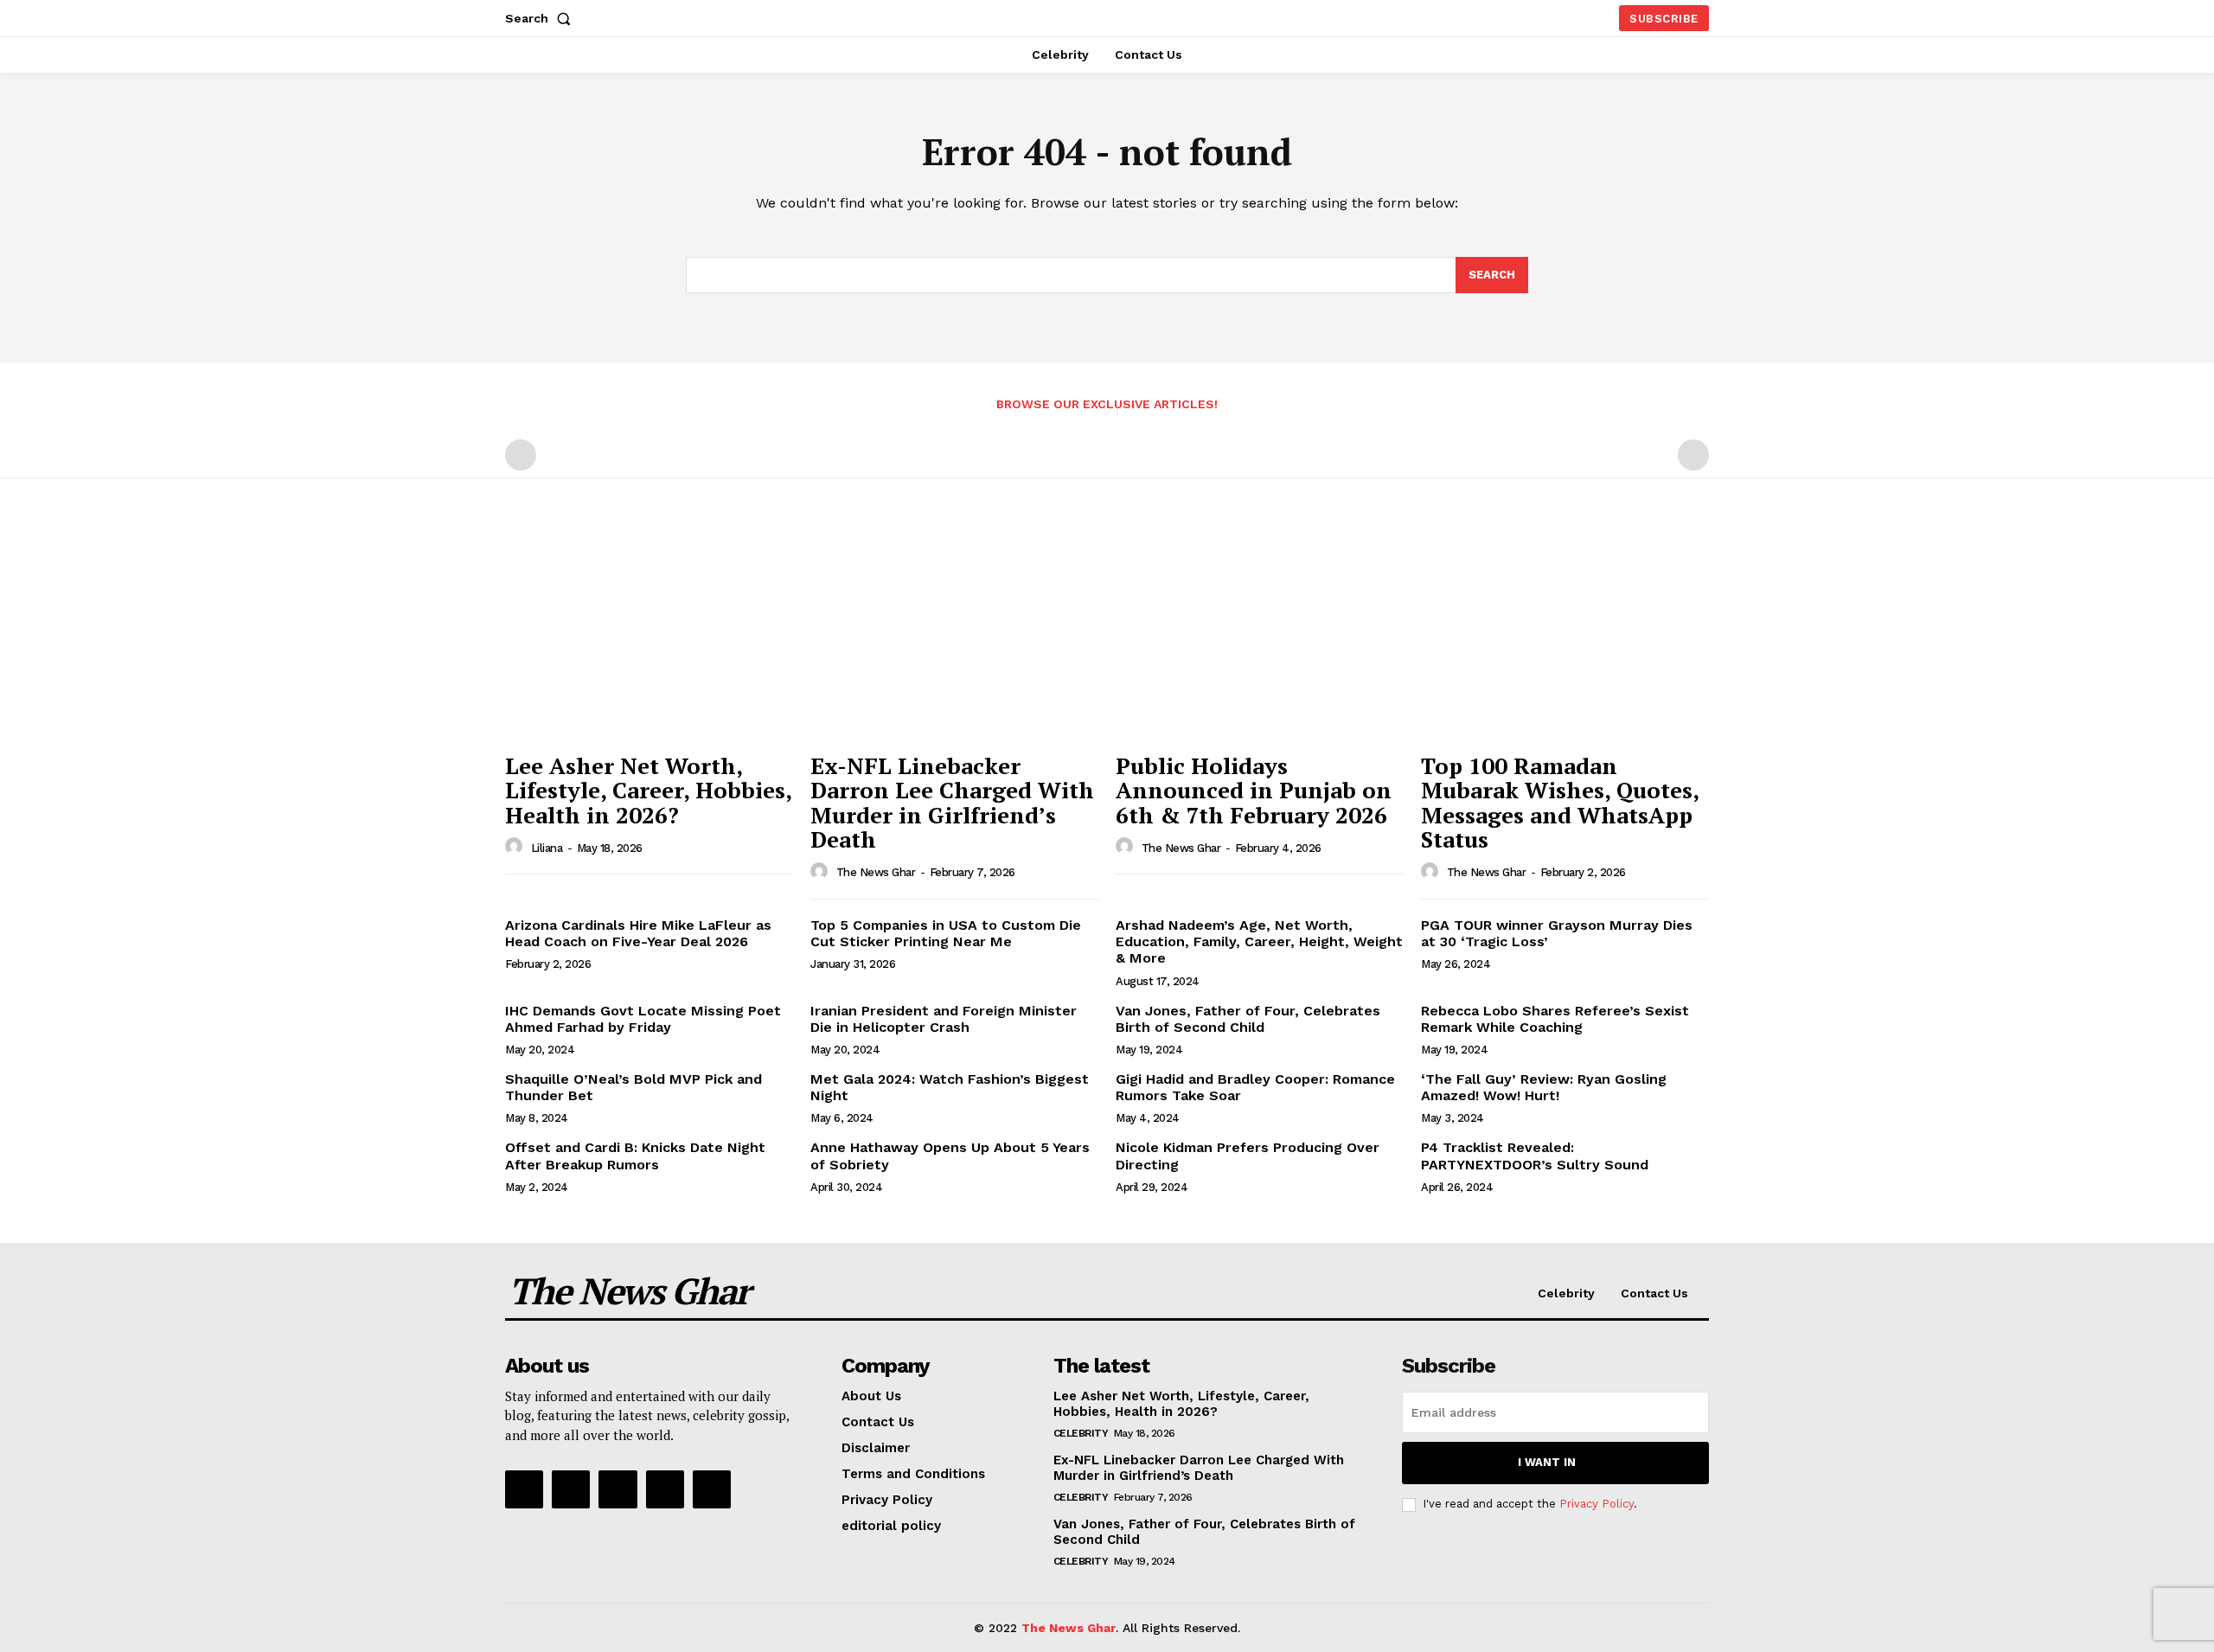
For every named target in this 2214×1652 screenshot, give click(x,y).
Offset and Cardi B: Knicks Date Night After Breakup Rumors (635, 1156)
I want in (1547, 1462)
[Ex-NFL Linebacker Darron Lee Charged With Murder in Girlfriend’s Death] (954, 635)
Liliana (547, 848)
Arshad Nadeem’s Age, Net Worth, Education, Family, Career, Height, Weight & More (1259, 941)
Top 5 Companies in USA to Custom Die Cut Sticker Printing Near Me (946, 933)
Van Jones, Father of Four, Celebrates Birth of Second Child (1248, 1019)
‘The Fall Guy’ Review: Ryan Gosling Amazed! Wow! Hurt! (1544, 1087)
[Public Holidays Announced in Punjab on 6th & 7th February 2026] (1260, 635)
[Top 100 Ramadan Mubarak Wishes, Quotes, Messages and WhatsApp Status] (1565, 635)
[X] (665, 1489)
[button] (541, 18)
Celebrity (1081, 1433)
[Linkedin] (617, 1489)
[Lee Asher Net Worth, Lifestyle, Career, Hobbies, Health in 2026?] (649, 635)
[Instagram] (571, 1489)
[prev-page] (521, 455)
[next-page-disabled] (1693, 455)
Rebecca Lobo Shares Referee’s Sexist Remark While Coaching (1555, 1019)
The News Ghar (876, 872)
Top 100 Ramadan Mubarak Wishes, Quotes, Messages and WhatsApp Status (1560, 803)
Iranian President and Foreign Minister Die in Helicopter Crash (944, 1019)
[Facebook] (524, 1489)
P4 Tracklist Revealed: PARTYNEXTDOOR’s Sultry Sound (1535, 1156)
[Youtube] (712, 1489)
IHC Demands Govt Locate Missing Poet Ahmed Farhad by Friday (643, 1019)
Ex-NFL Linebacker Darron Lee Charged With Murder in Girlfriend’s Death (952, 803)
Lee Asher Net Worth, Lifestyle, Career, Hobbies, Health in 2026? (649, 790)
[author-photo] (516, 847)
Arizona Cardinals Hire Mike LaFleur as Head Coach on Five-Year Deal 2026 (638, 933)
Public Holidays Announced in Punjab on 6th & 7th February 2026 (1254, 790)
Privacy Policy (1597, 1504)
